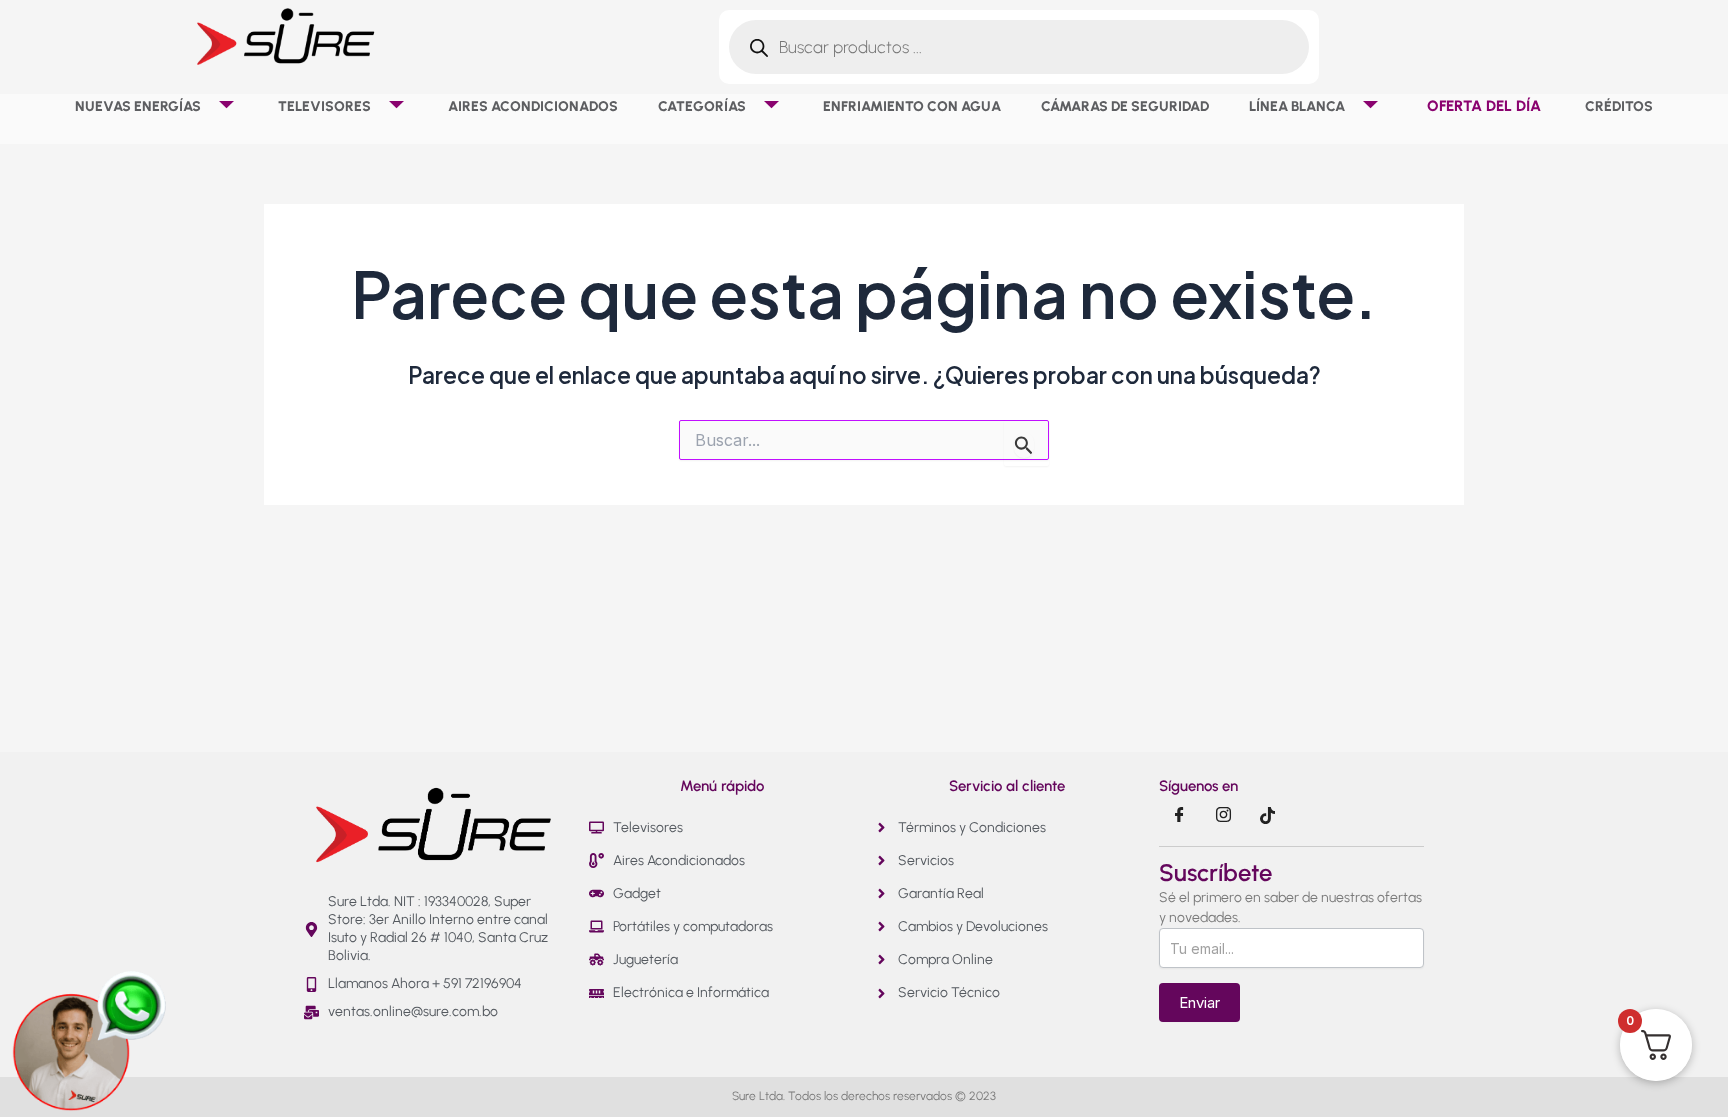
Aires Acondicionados (533, 106)
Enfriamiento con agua (912, 106)
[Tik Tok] (1267, 816)
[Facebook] (1179, 816)
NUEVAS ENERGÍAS (138, 106)
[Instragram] (1223, 816)
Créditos (1619, 106)
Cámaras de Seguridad (1125, 106)
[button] (208, 106)
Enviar (1199, 1002)
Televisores (324, 106)
